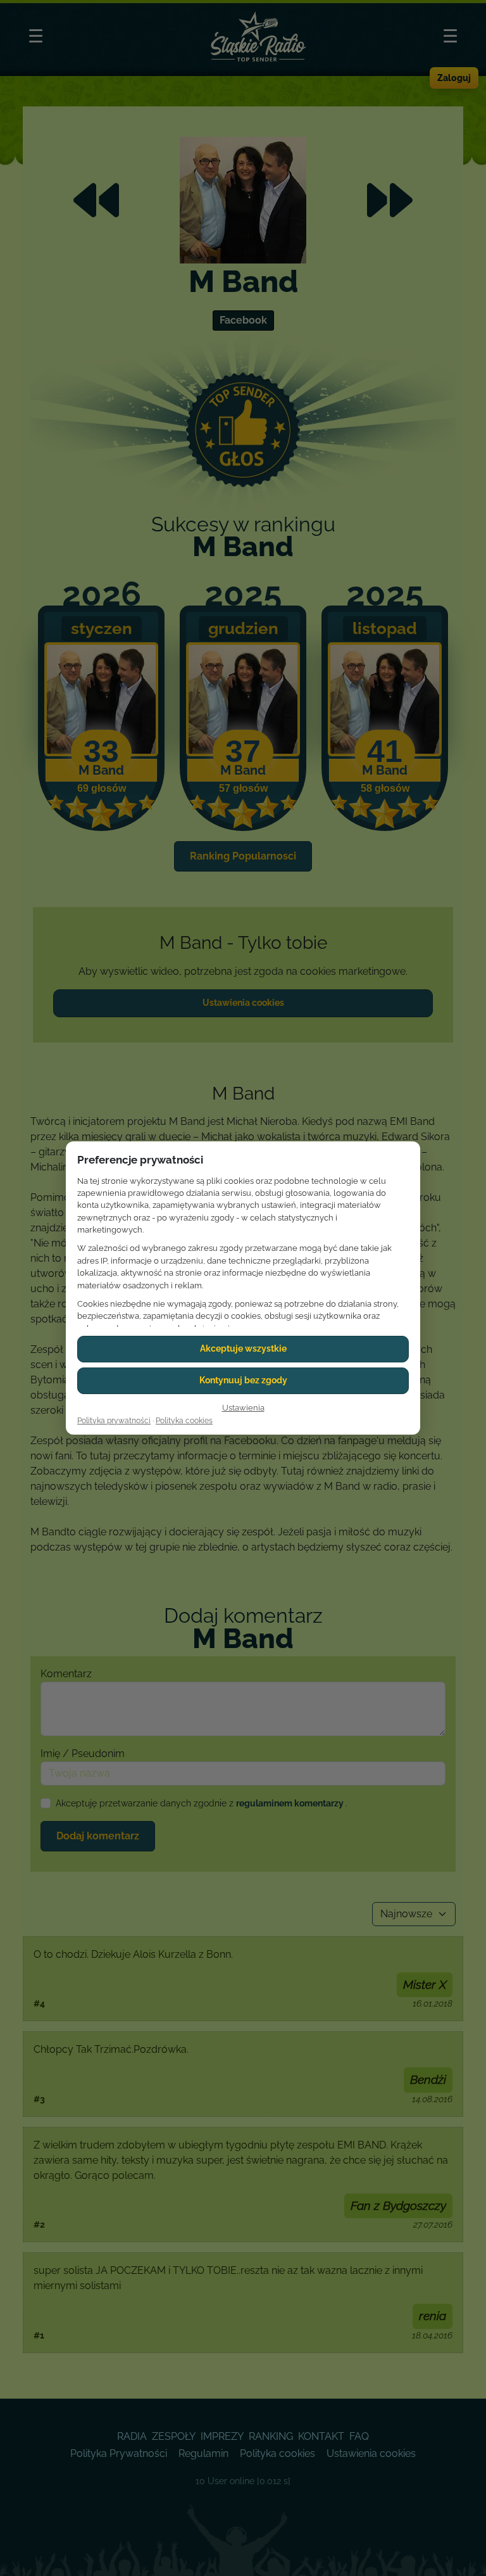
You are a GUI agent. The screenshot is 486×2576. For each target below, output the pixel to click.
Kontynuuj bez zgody (243, 1380)
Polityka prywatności (114, 1421)
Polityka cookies (184, 1421)
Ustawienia (243, 1408)
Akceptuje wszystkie (243, 1348)
